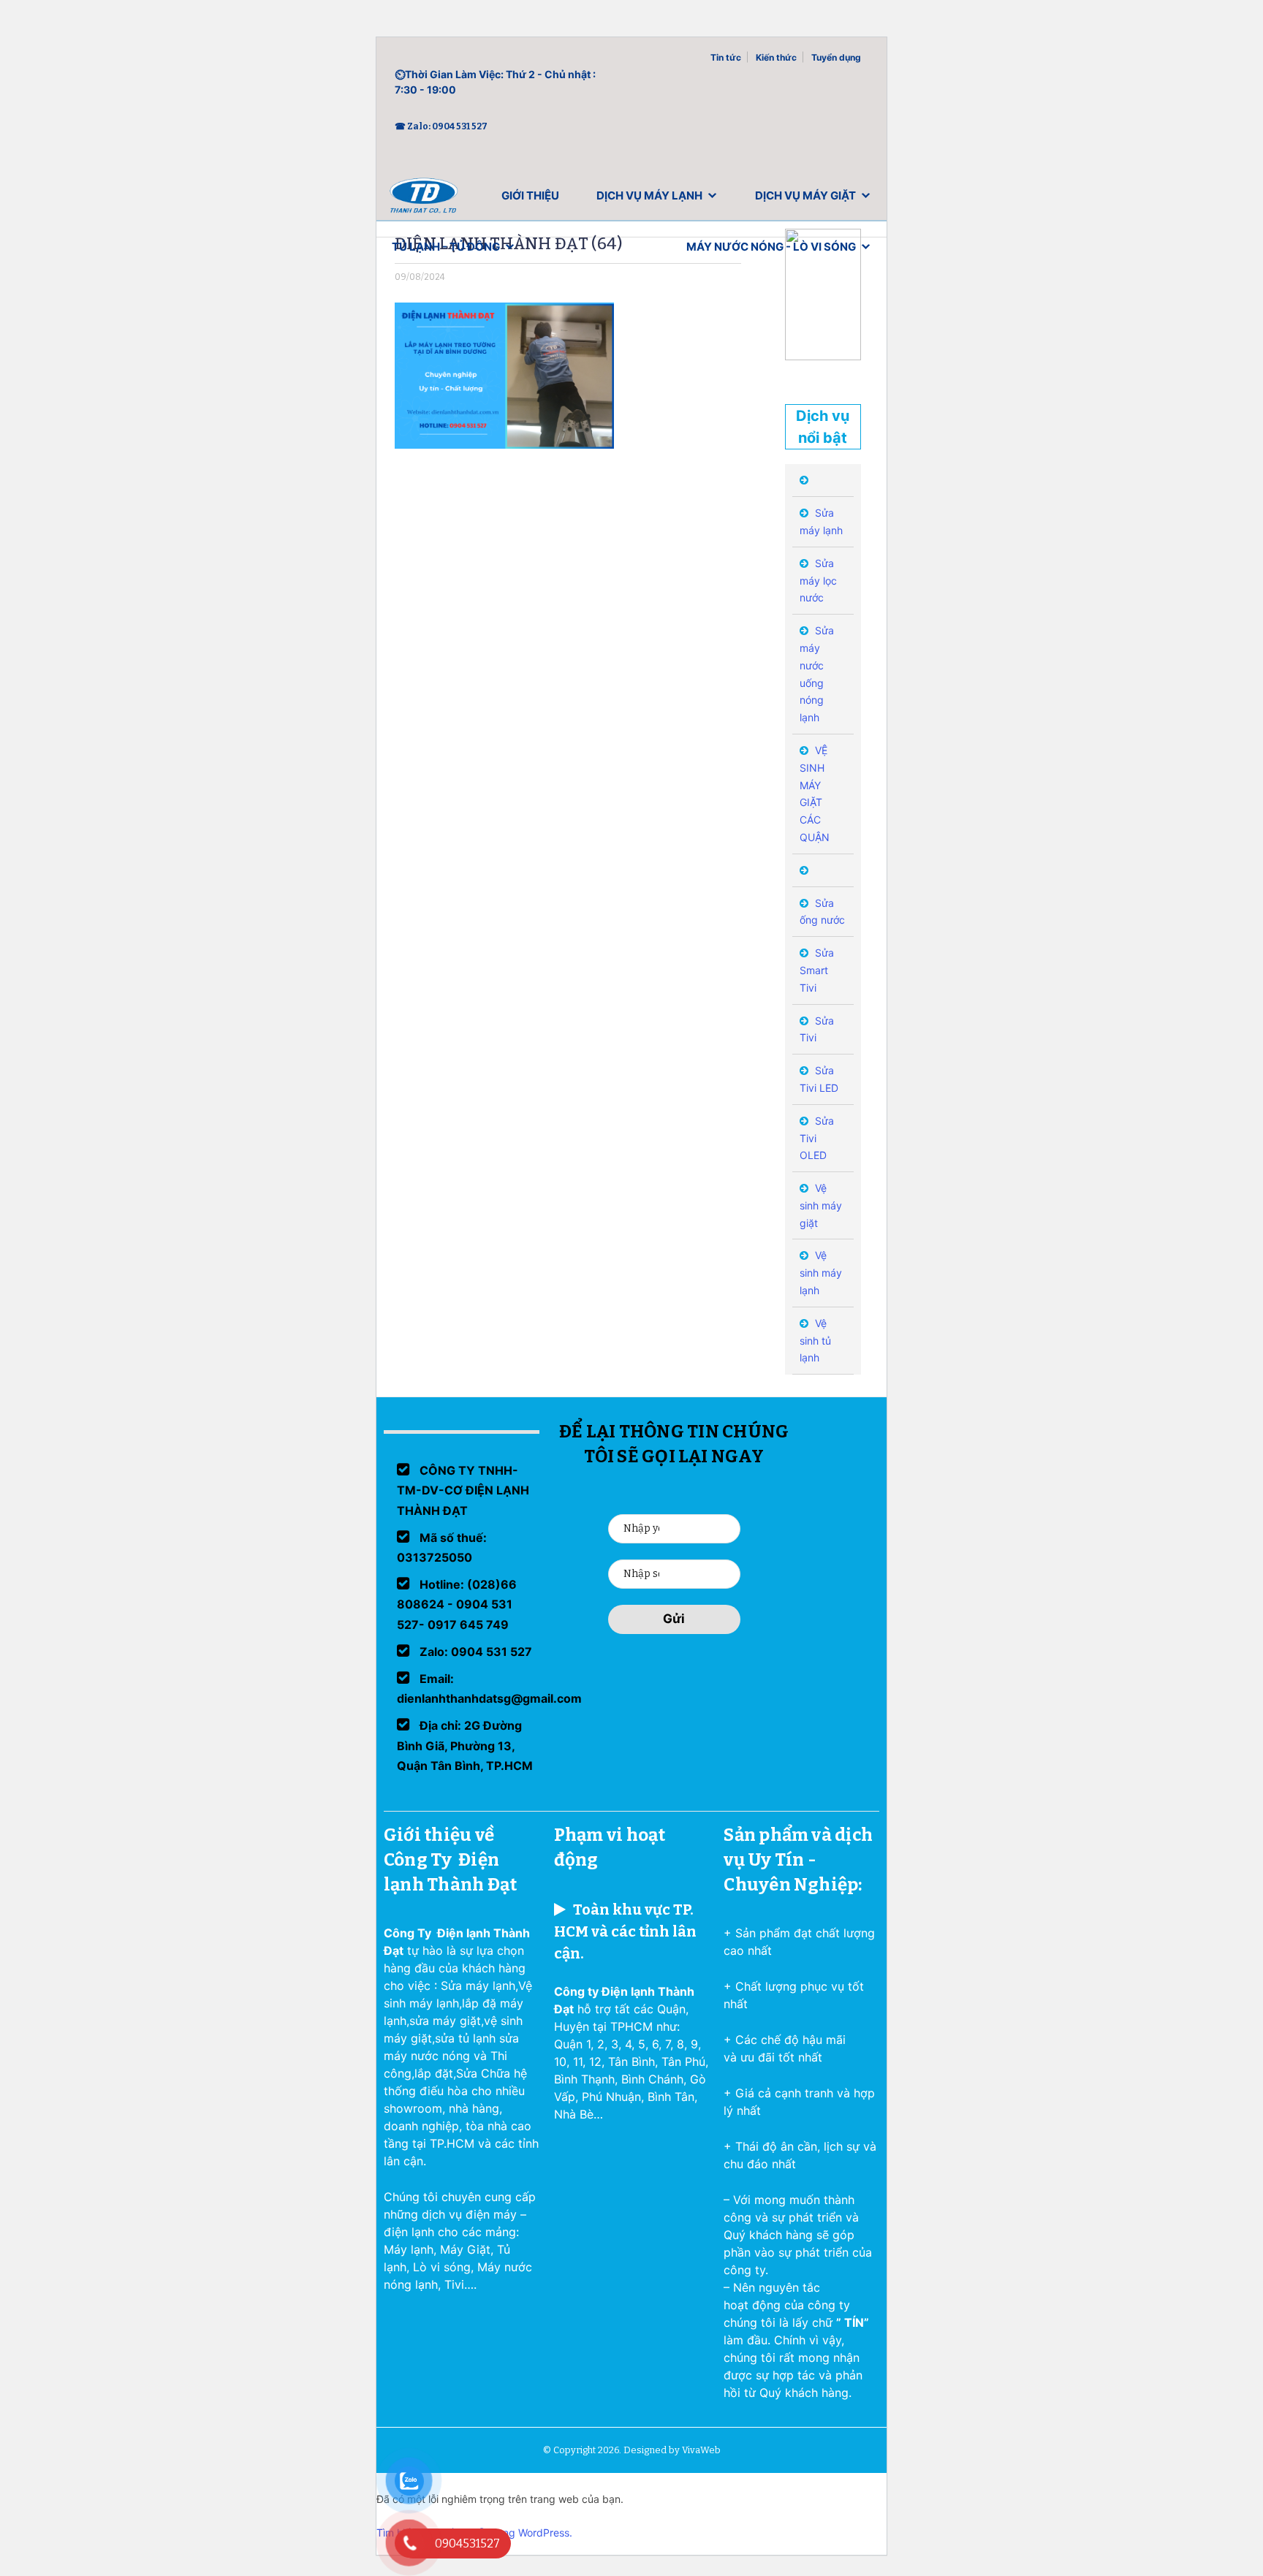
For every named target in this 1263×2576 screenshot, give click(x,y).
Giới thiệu (530, 195)
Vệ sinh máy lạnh (821, 1273)
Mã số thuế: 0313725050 (442, 1547)
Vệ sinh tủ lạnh (815, 1341)
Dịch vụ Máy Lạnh (649, 195)
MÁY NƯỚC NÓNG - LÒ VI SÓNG (771, 247)
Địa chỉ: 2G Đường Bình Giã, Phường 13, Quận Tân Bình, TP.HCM (465, 1745)
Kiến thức (776, 57)
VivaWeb (701, 2450)
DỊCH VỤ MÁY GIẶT (805, 195)
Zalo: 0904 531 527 (474, 1652)
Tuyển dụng (836, 57)
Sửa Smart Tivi (817, 970)
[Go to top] (29, 2547)
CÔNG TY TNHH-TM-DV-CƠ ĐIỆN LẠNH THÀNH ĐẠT (463, 1490)
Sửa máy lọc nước (818, 581)
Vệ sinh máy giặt (821, 1205)
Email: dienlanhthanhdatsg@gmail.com (489, 1688)
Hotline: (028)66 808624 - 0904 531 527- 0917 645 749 (457, 1604)
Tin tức (726, 57)
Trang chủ (424, 199)
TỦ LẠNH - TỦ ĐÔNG (446, 247)
